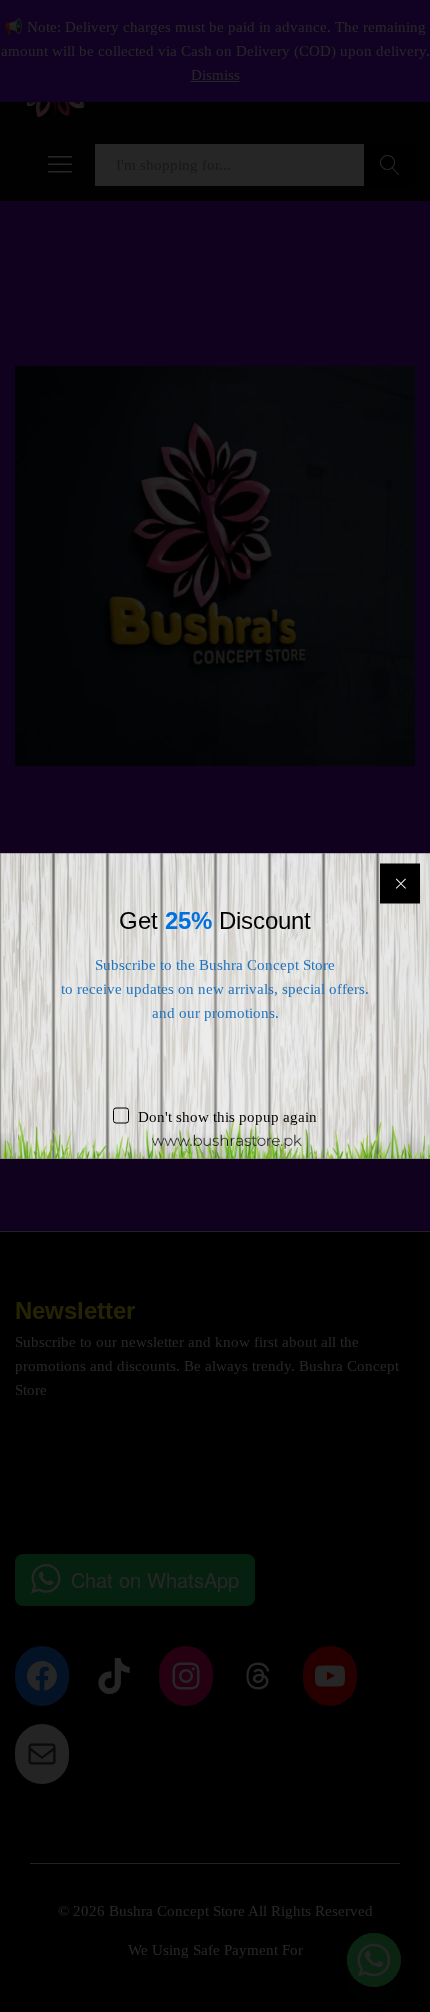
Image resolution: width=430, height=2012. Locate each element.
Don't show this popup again (227, 1117)
